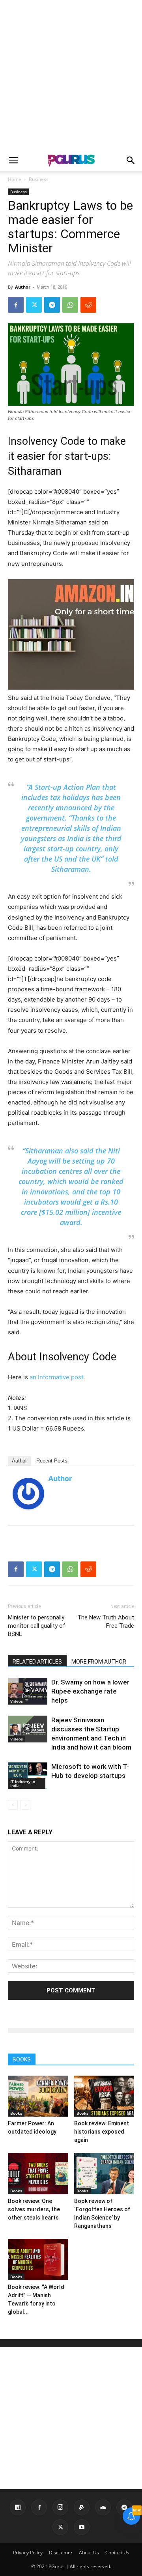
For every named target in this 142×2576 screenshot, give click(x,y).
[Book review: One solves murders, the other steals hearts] (38, 2174)
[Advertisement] (71, 75)
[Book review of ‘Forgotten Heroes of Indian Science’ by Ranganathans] (104, 2174)
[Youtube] (82, 2527)
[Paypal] (82, 2507)
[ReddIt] (88, 305)
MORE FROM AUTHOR (99, 1662)
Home (15, 179)
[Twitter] (34, 305)
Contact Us (117, 2553)
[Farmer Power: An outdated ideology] (38, 2096)
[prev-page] (13, 1805)
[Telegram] (52, 305)
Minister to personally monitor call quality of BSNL (37, 1626)
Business (39, 179)
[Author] (28, 1494)
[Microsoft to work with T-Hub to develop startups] (28, 1776)
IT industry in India (23, 1783)
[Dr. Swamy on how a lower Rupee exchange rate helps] (28, 1691)
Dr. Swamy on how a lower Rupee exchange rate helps (90, 1691)
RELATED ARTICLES (37, 1662)
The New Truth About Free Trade (106, 1622)
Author (23, 287)
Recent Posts (52, 1461)
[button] (13, 160)
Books (16, 2113)
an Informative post (56, 1377)
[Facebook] (16, 305)
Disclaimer (61, 2553)
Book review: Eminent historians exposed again (102, 2132)
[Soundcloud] (103, 2507)
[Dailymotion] (18, 2507)
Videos (17, 1701)
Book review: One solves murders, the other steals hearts (34, 2209)
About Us (89, 2553)
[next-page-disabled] (25, 1805)
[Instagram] (60, 2507)
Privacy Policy (28, 2553)
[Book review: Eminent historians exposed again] (104, 2096)
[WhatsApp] (70, 305)
